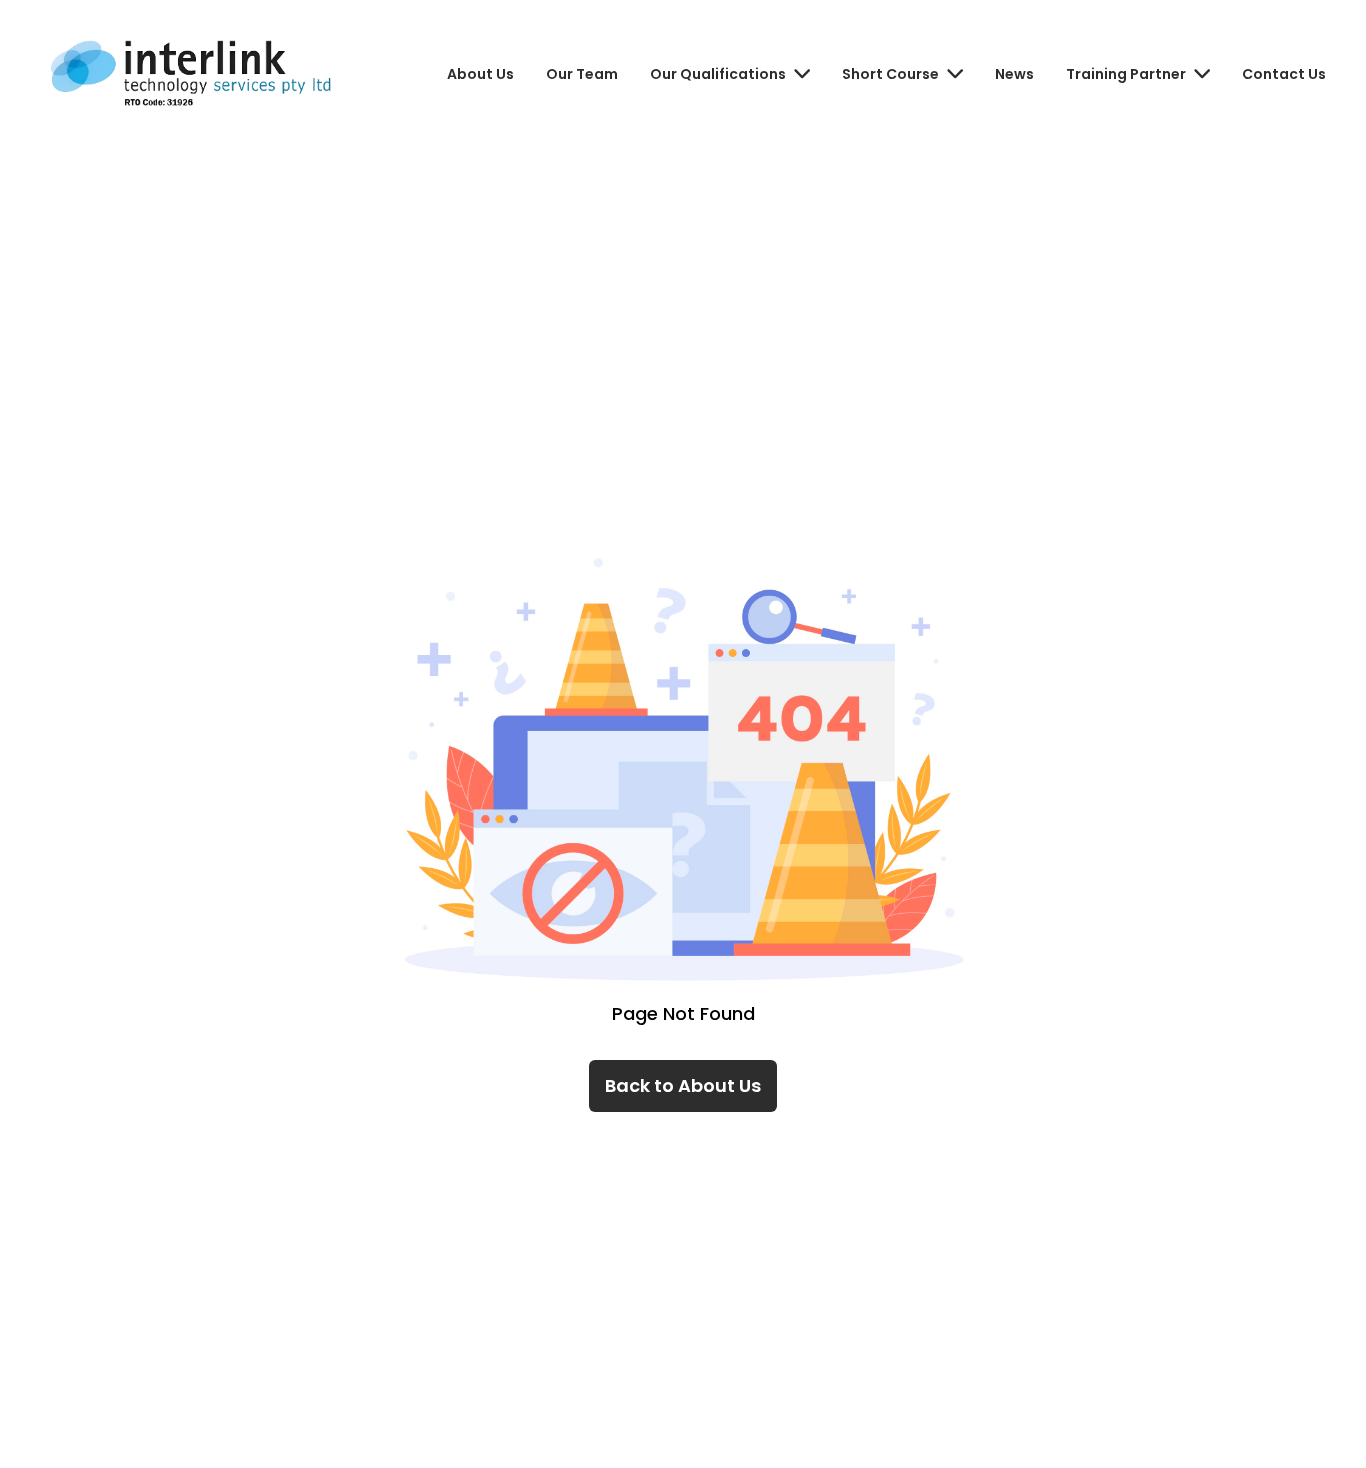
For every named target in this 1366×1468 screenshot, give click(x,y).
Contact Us (1284, 74)
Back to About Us (683, 1085)
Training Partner (1126, 74)
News (1014, 74)
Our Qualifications (718, 74)
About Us (480, 74)
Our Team (582, 74)
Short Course (890, 74)
